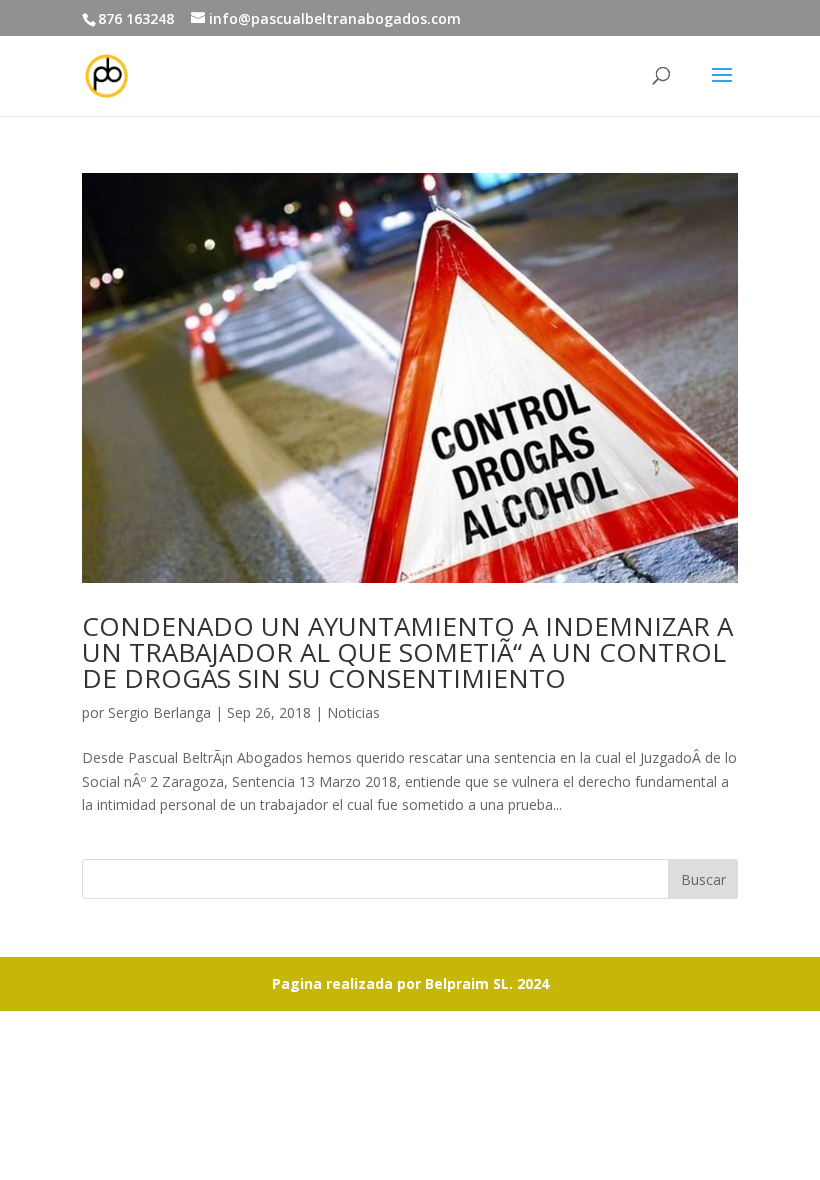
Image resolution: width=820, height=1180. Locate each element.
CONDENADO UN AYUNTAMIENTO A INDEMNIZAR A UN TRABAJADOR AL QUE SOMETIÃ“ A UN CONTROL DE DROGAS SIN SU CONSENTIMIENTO (407, 652)
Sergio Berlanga (159, 712)
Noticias (353, 712)
